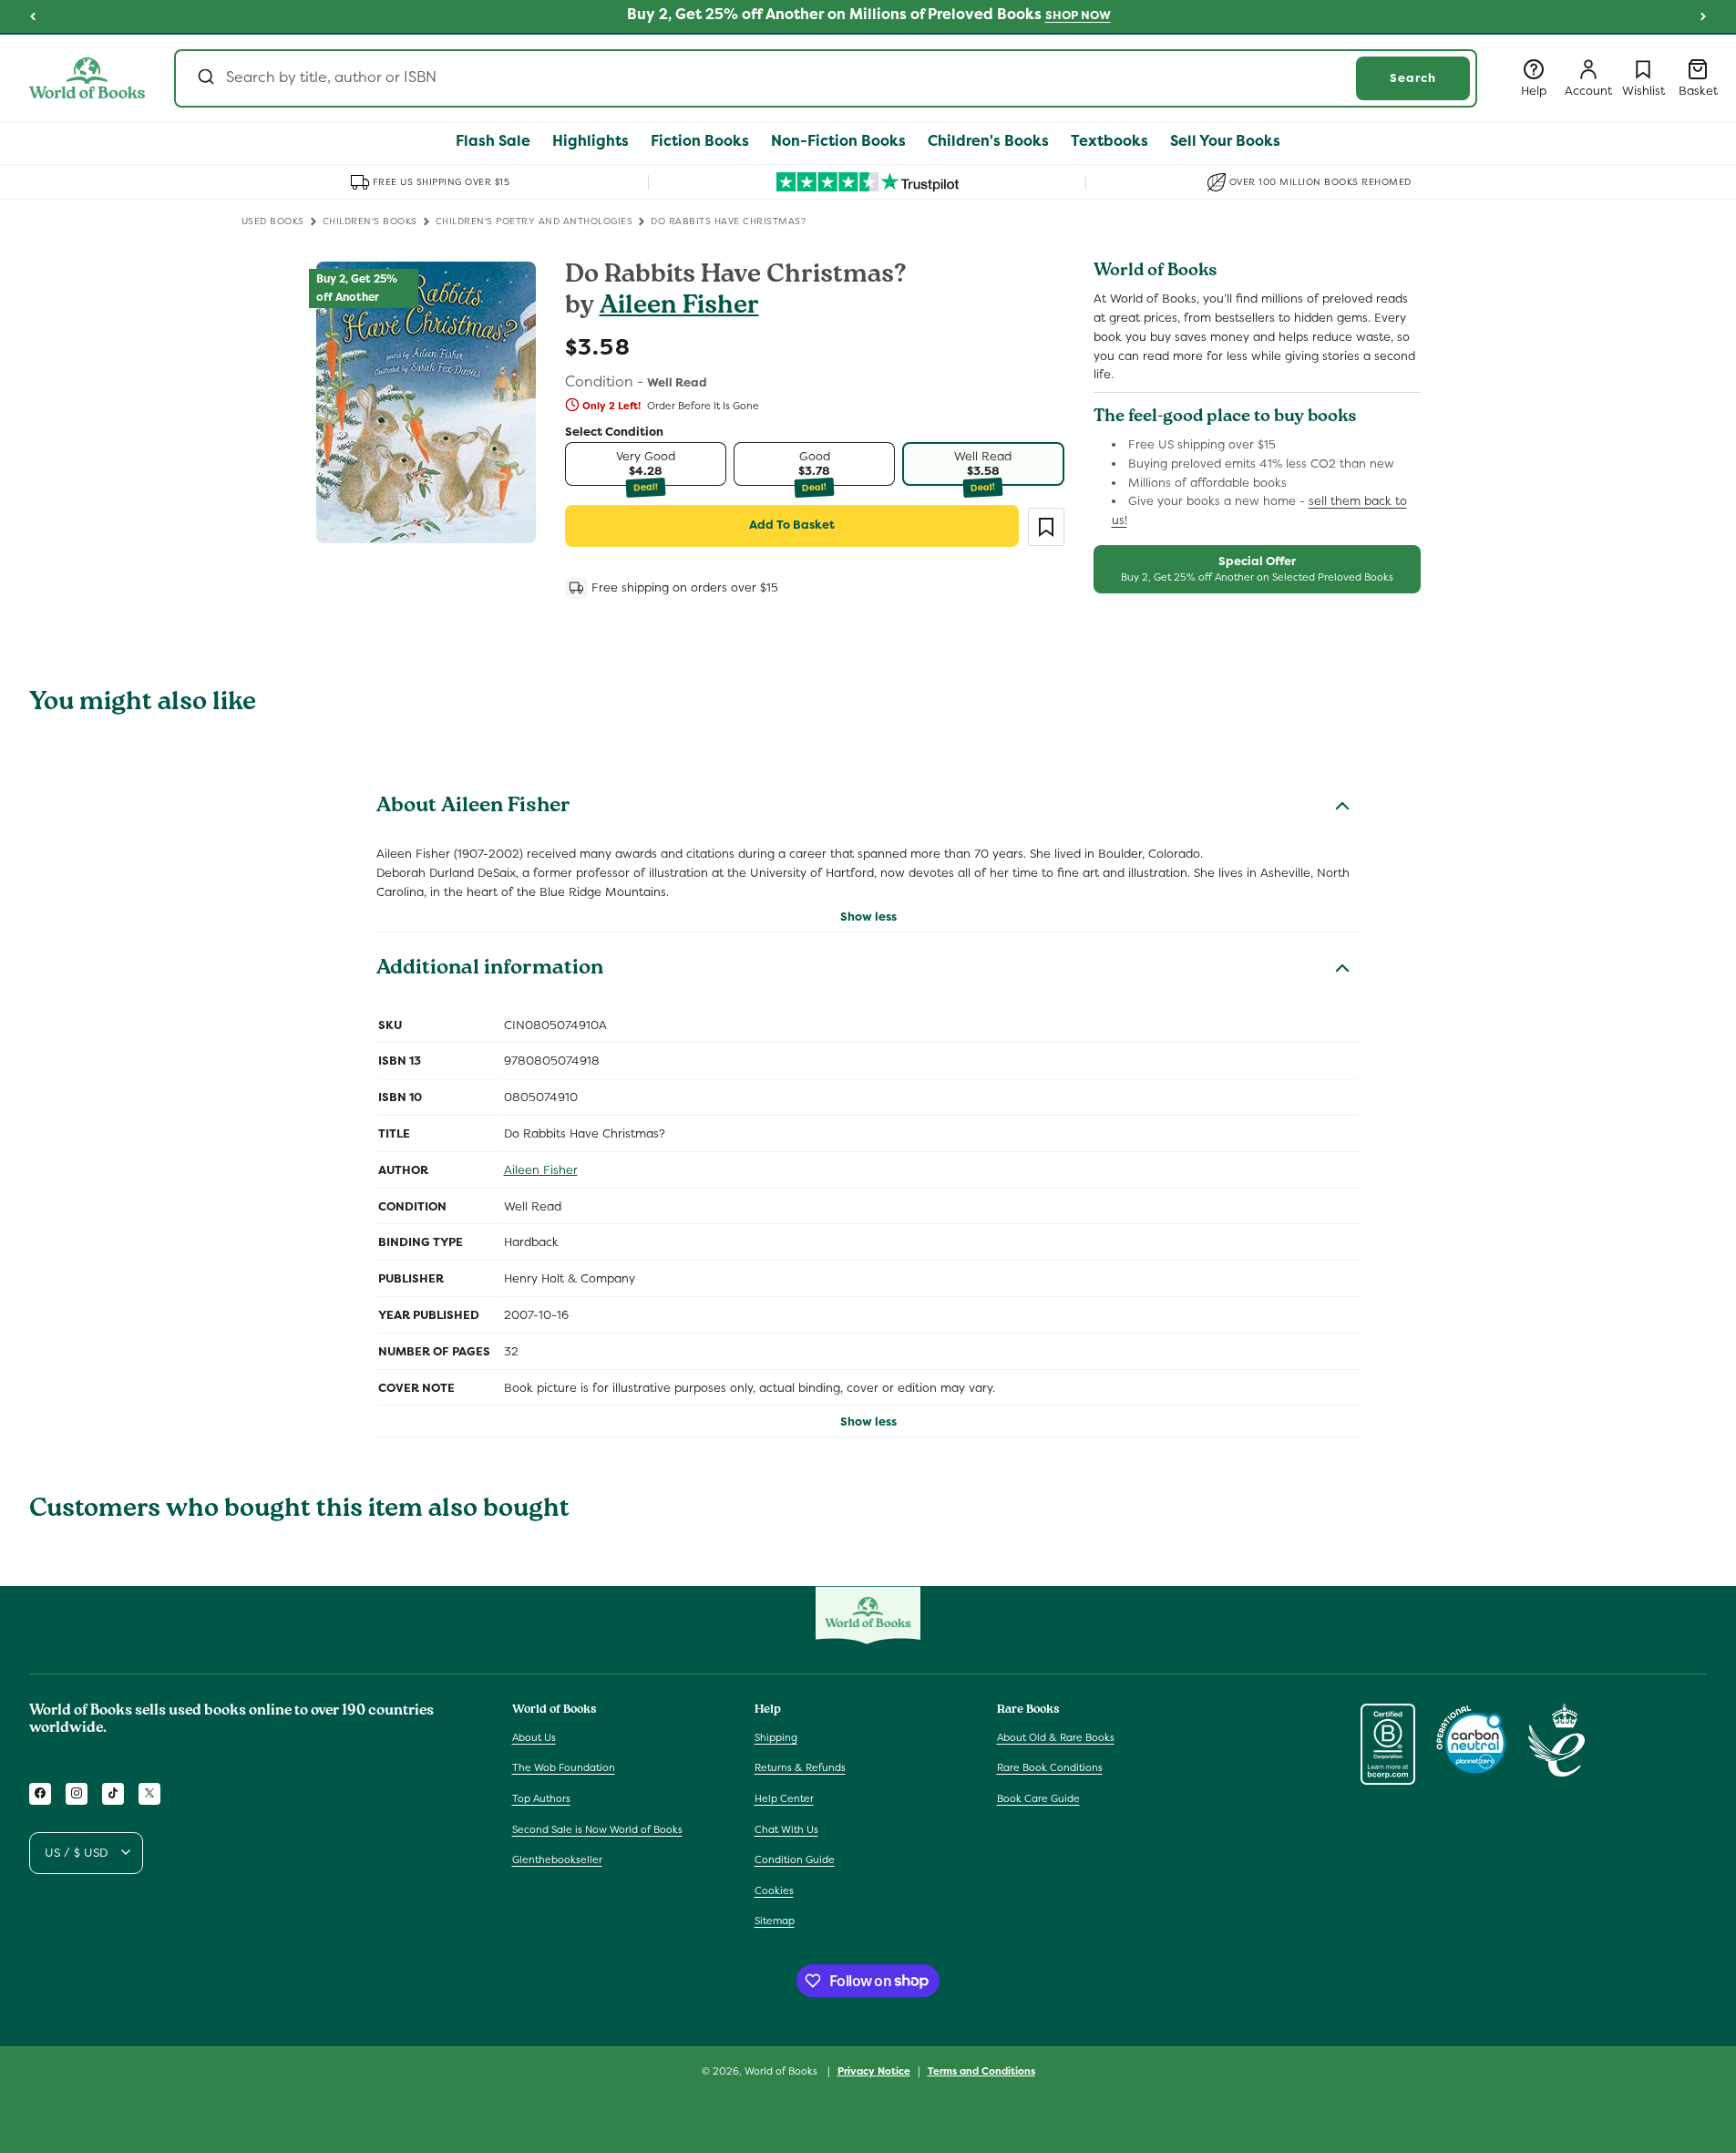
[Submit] (205, 78)
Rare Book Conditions (1050, 1767)
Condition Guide (795, 1859)
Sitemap (775, 1921)
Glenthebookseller (557, 1859)
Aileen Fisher (679, 308)
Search (1413, 78)
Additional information (490, 970)
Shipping (776, 1736)
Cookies (774, 1890)
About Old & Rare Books (1056, 1736)
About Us (534, 1736)
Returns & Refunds (800, 1767)
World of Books (782, 2071)
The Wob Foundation (564, 1767)
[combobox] (826, 78)
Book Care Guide (1038, 1798)
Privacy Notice (874, 2070)
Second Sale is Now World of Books (597, 1829)
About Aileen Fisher (473, 808)
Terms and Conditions (981, 2070)
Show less (868, 917)
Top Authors (541, 1798)
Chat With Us (786, 1829)
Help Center (784, 1798)
